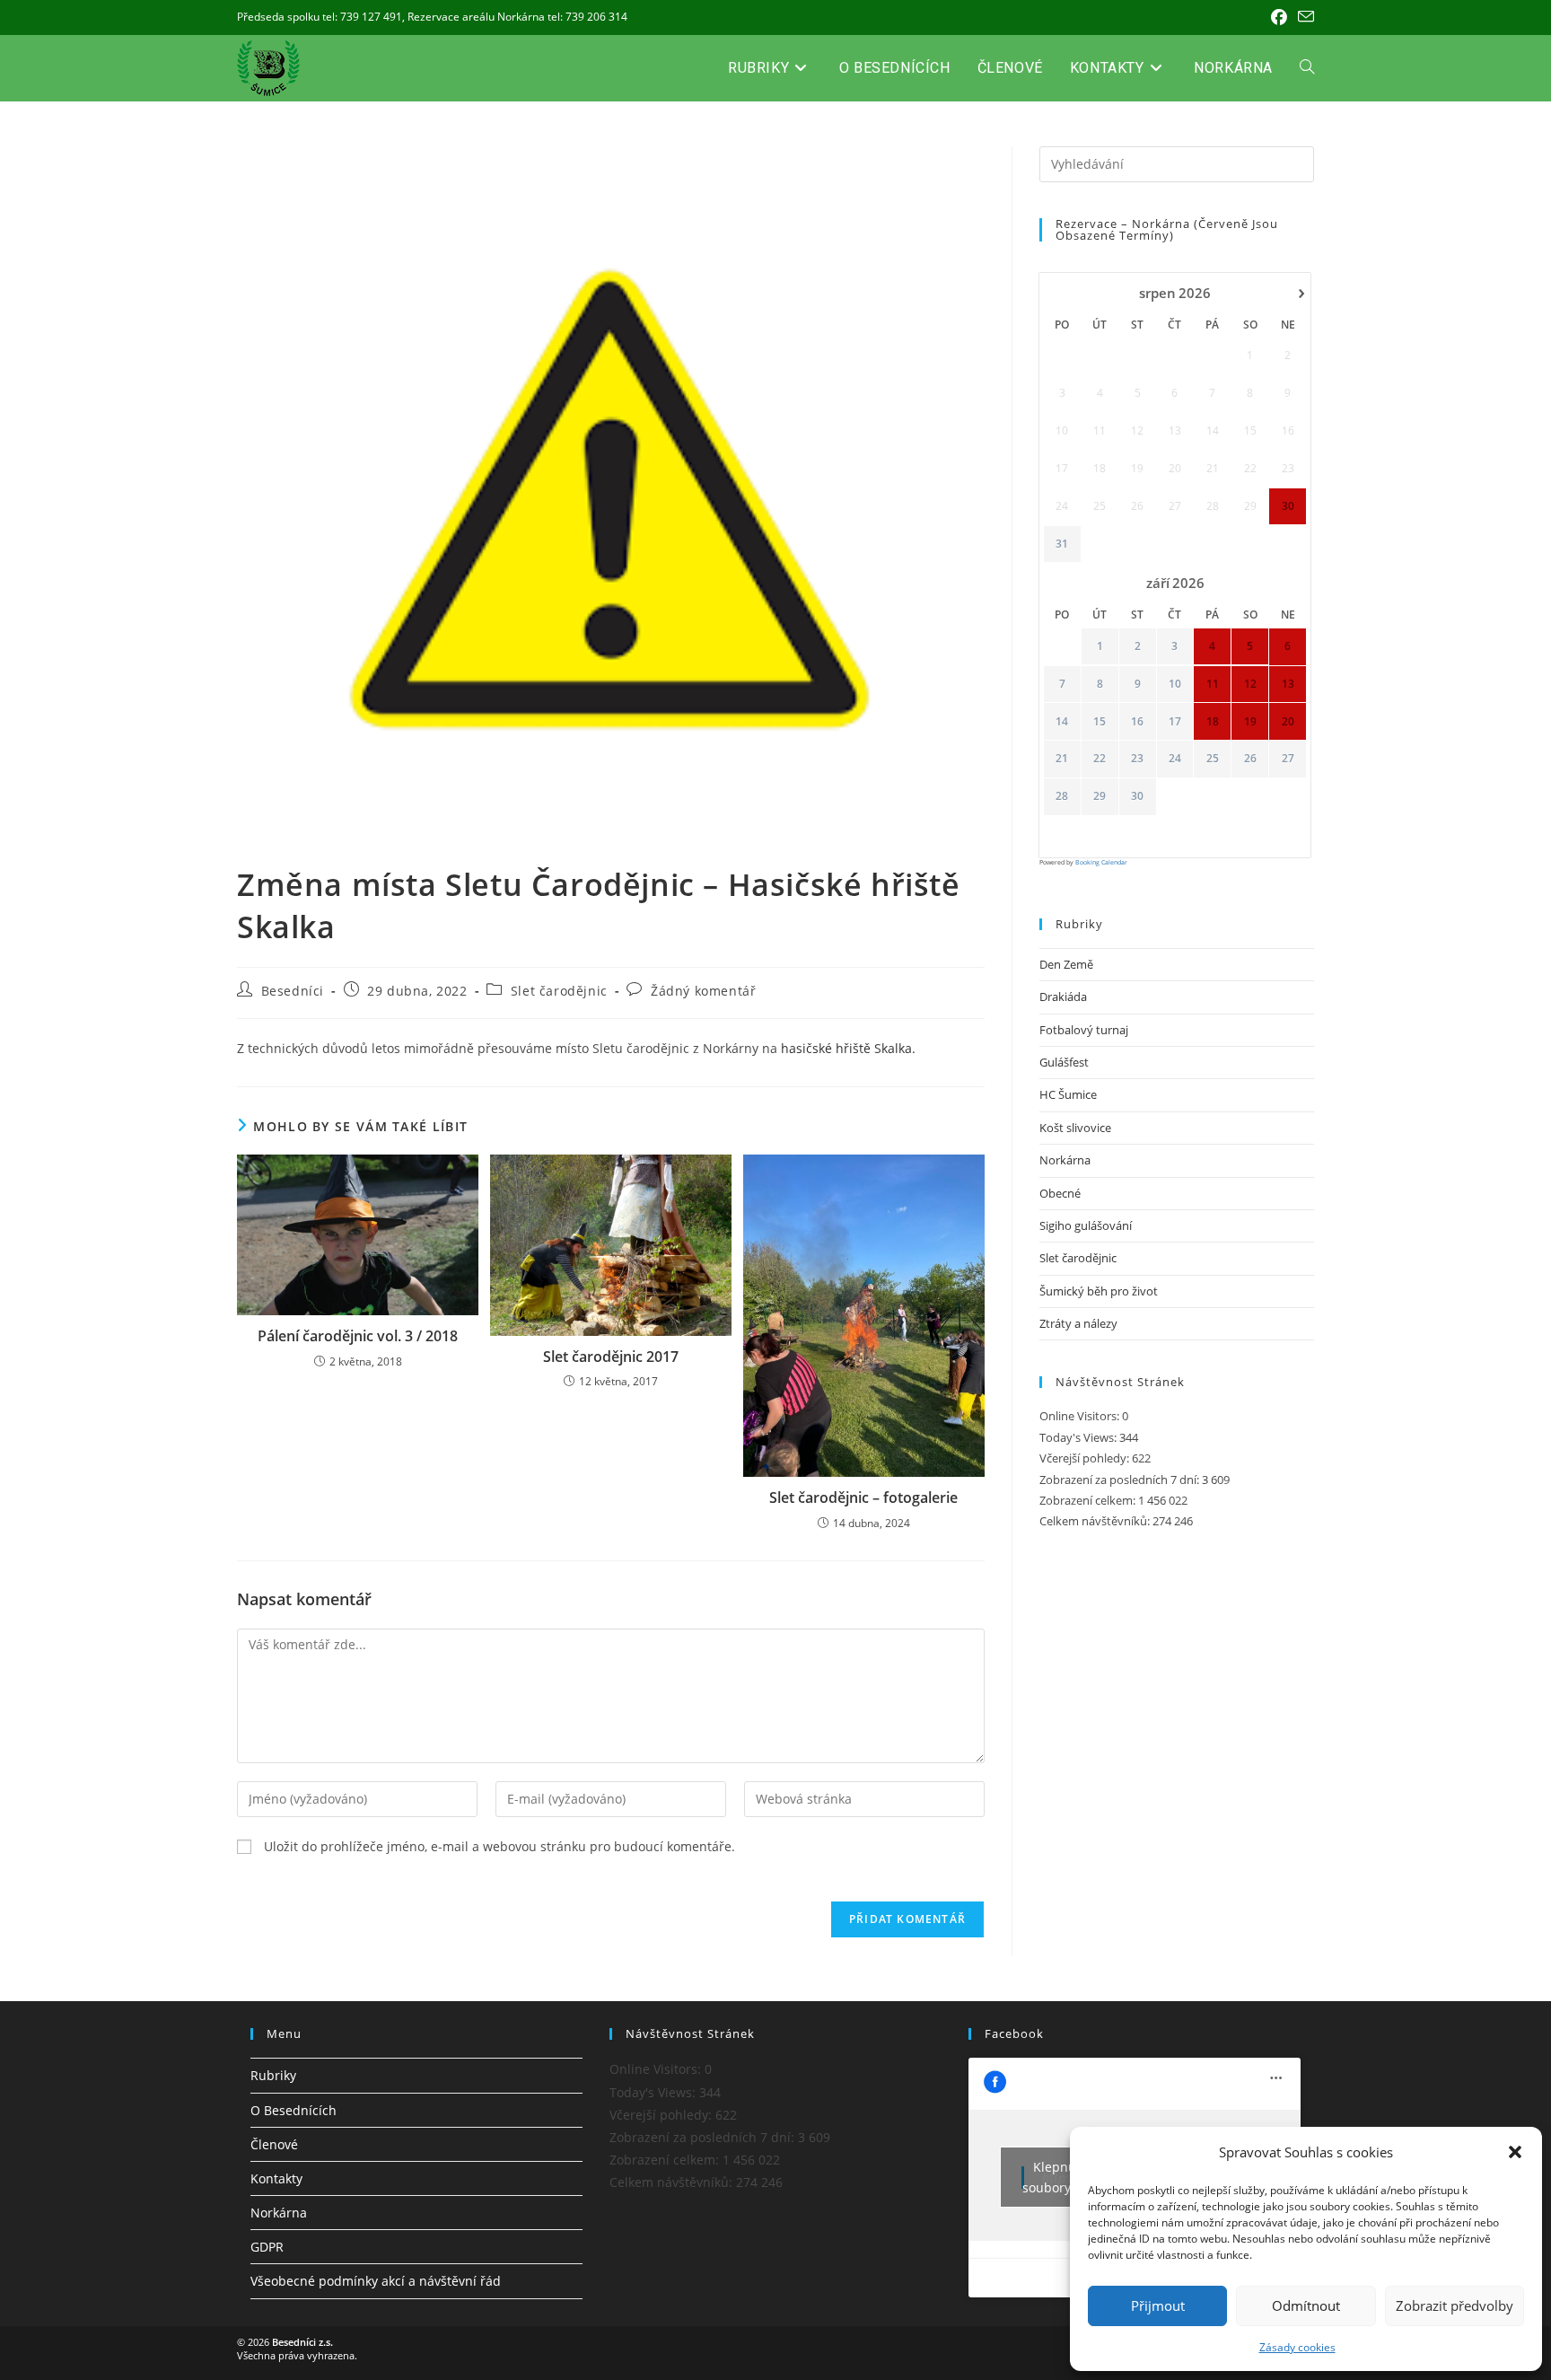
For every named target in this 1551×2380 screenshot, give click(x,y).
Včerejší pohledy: (1086, 1458)
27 (1288, 759)
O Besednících (294, 2110)
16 (1137, 722)
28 (1062, 796)
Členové (274, 2144)
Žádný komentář (703, 991)
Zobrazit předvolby (1455, 2305)
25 (1213, 759)
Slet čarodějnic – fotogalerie (863, 1497)
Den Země (1066, 964)
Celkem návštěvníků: (1096, 1521)
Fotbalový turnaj (1084, 1030)
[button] (1515, 2152)
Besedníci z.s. (302, 2342)
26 (1250, 759)
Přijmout (1158, 2305)
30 (1137, 796)
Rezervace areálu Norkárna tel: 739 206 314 (517, 17)
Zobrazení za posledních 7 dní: (1121, 1480)
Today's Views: (1079, 1437)
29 (1100, 796)
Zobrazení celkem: (1089, 1500)
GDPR (267, 2247)
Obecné (1060, 1193)
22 (1100, 759)
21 (1062, 759)
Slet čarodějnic (559, 991)
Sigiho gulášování (1086, 1225)
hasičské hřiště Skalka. (848, 1048)
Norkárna (1065, 1160)
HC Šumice (1068, 1094)
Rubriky (273, 2075)
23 (1137, 759)
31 (1062, 544)
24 (1175, 759)
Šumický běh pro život (1099, 1291)
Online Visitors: (1081, 1416)
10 (1175, 684)
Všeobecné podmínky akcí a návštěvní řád (376, 2281)
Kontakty (276, 2178)
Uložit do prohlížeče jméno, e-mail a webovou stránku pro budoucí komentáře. (499, 1846)
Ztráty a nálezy (1078, 1323)
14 (1062, 722)
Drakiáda (1063, 997)
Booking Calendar (1101, 862)
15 (1100, 722)
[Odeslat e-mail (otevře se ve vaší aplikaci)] (1303, 17)
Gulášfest (1064, 1062)
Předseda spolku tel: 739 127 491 (320, 17)
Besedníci (293, 991)
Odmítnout (1306, 2305)
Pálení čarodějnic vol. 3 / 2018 (358, 1336)
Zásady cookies (1297, 2347)
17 (1175, 722)
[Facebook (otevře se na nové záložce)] (1279, 17)
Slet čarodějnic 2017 (611, 1357)
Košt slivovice (1075, 1128)
